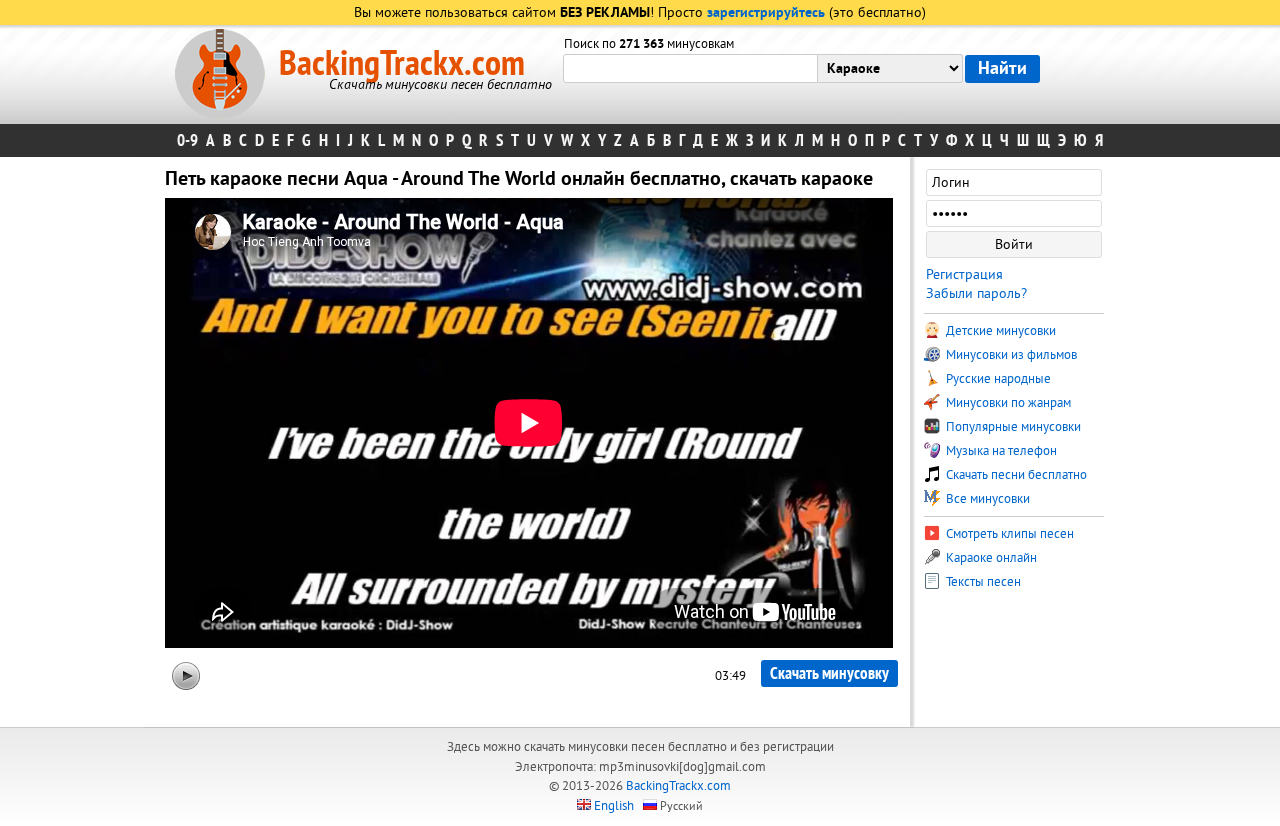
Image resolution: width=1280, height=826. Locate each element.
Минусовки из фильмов (1010, 355)
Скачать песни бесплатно (1015, 475)
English (614, 806)
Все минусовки (986, 499)
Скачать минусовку (829, 673)
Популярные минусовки (1012, 427)
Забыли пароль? (976, 293)
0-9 (187, 140)
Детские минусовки (999, 331)
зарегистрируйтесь (766, 13)
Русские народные (997, 379)
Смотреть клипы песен (1008, 534)
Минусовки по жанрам (1007, 403)
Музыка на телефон (1000, 451)
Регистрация (964, 274)
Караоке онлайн (990, 558)
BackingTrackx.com (402, 64)
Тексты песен (982, 582)
